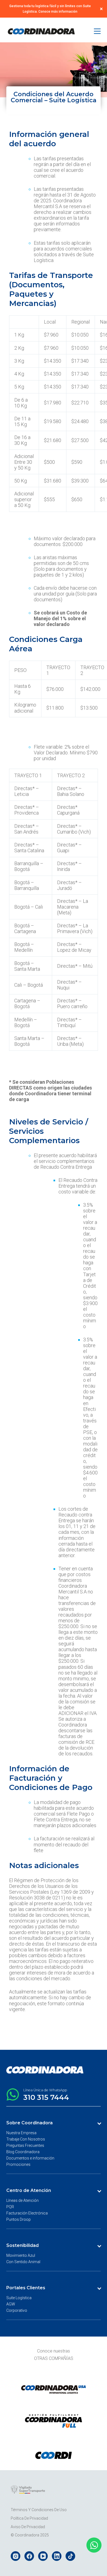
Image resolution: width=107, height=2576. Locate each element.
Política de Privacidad (29, 2518)
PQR (10, 2207)
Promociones (18, 2164)
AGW (11, 2304)
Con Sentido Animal (23, 2262)
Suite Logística (19, 2298)
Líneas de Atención (22, 2200)
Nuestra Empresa (21, 2133)
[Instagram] (16, 2556)
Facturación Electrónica (27, 2213)
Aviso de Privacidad (28, 2527)
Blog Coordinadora (23, 2152)
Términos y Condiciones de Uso (39, 2510)
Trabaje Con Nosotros (26, 2139)
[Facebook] (29, 2556)
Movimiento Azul (21, 2255)
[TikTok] (70, 2556)
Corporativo (17, 2310)
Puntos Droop (19, 2219)
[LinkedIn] (57, 2556)
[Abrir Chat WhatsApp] (94, 2545)
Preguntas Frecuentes (25, 2145)
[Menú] (97, 31)
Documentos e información (30, 2158)
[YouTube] (43, 2556)
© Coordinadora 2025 (30, 2535)
